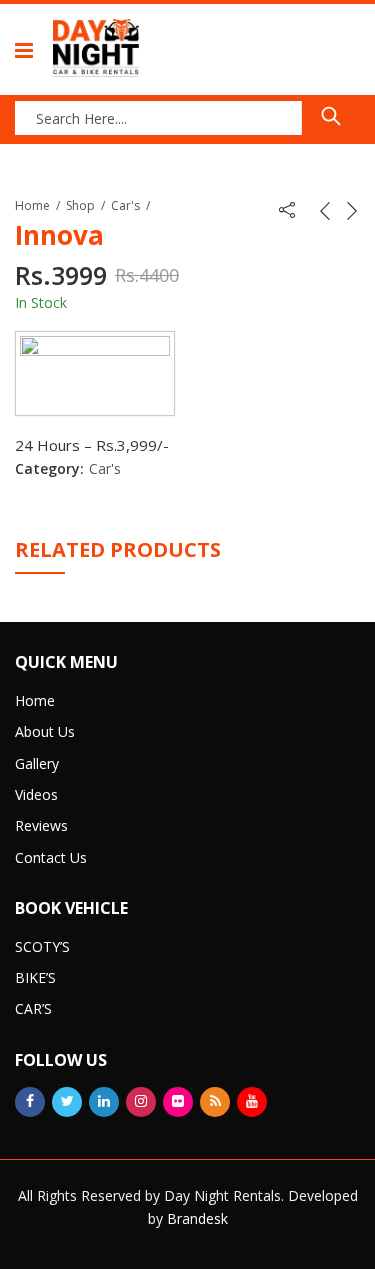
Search (331, 116)
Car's (125, 205)
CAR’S (33, 1008)
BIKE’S (35, 977)
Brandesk (197, 1218)
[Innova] (95, 373)
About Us (45, 731)
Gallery (37, 763)
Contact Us (51, 857)
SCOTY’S (42, 946)
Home (32, 205)
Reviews (41, 825)
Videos (36, 794)
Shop (80, 205)
